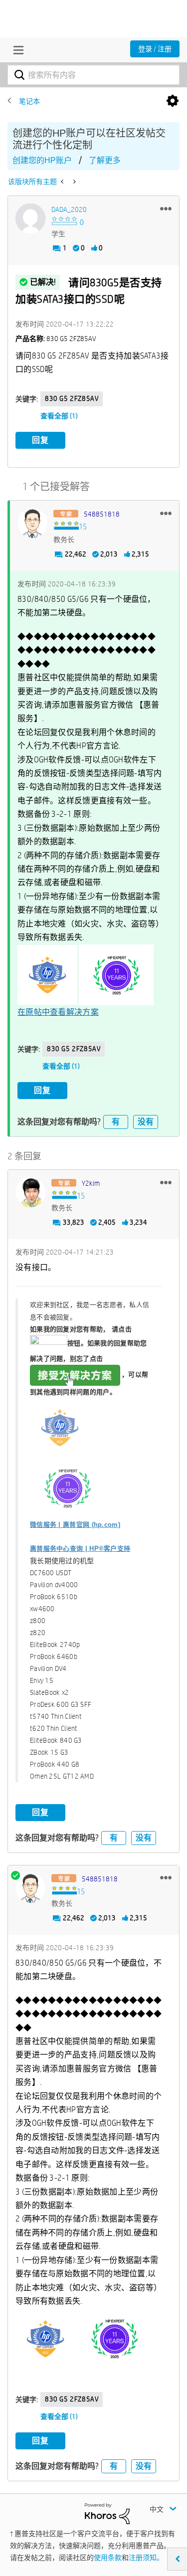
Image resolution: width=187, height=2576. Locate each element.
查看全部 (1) (59, 416)
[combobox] (93, 75)
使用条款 (108, 2558)
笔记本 (29, 101)
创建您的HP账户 (42, 160)
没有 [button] (146, 1122)
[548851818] (32, 523)
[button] (166, 208)
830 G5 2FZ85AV (72, 398)
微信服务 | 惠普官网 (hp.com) (75, 1525)
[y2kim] (30, 1192)
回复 (40, 440)
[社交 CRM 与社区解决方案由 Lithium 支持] (107, 2513)
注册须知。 (146, 2558)
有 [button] (116, 1122)
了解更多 (105, 160)
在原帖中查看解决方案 (58, 1012)
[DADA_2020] (30, 218)
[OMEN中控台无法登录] (63, 182)
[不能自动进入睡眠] (74, 182)
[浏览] (16, 50)
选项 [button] (173, 101)
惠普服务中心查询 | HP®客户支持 (80, 1549)
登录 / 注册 (155, 49)
